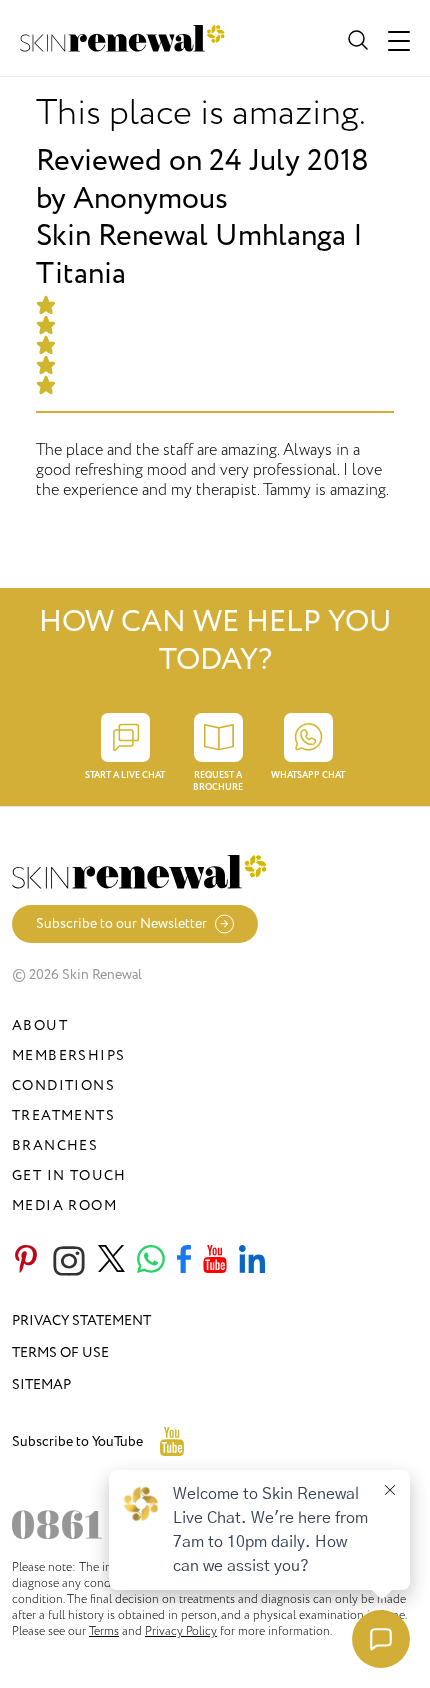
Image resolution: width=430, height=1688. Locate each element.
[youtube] (215, 1261)
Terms (104, 1631)
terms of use (60, 1352)
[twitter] (111, 1261)
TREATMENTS (63, 1115)
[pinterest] (26, 1261)
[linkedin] (252, 1261)
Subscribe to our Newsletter (121, 923)
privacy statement (81, 1320)
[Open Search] (356, 38)
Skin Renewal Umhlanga (191, 236)
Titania (81, 274)
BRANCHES (55, 1145)
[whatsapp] (151, 1261)
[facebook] (184, 1261)
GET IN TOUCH (69, 1175)
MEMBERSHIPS (68, 1055)
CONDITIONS (63, 1085)
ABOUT (40, 1025)
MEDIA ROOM (64, 1205)
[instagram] (69, 1261)
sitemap (41, 1384)
